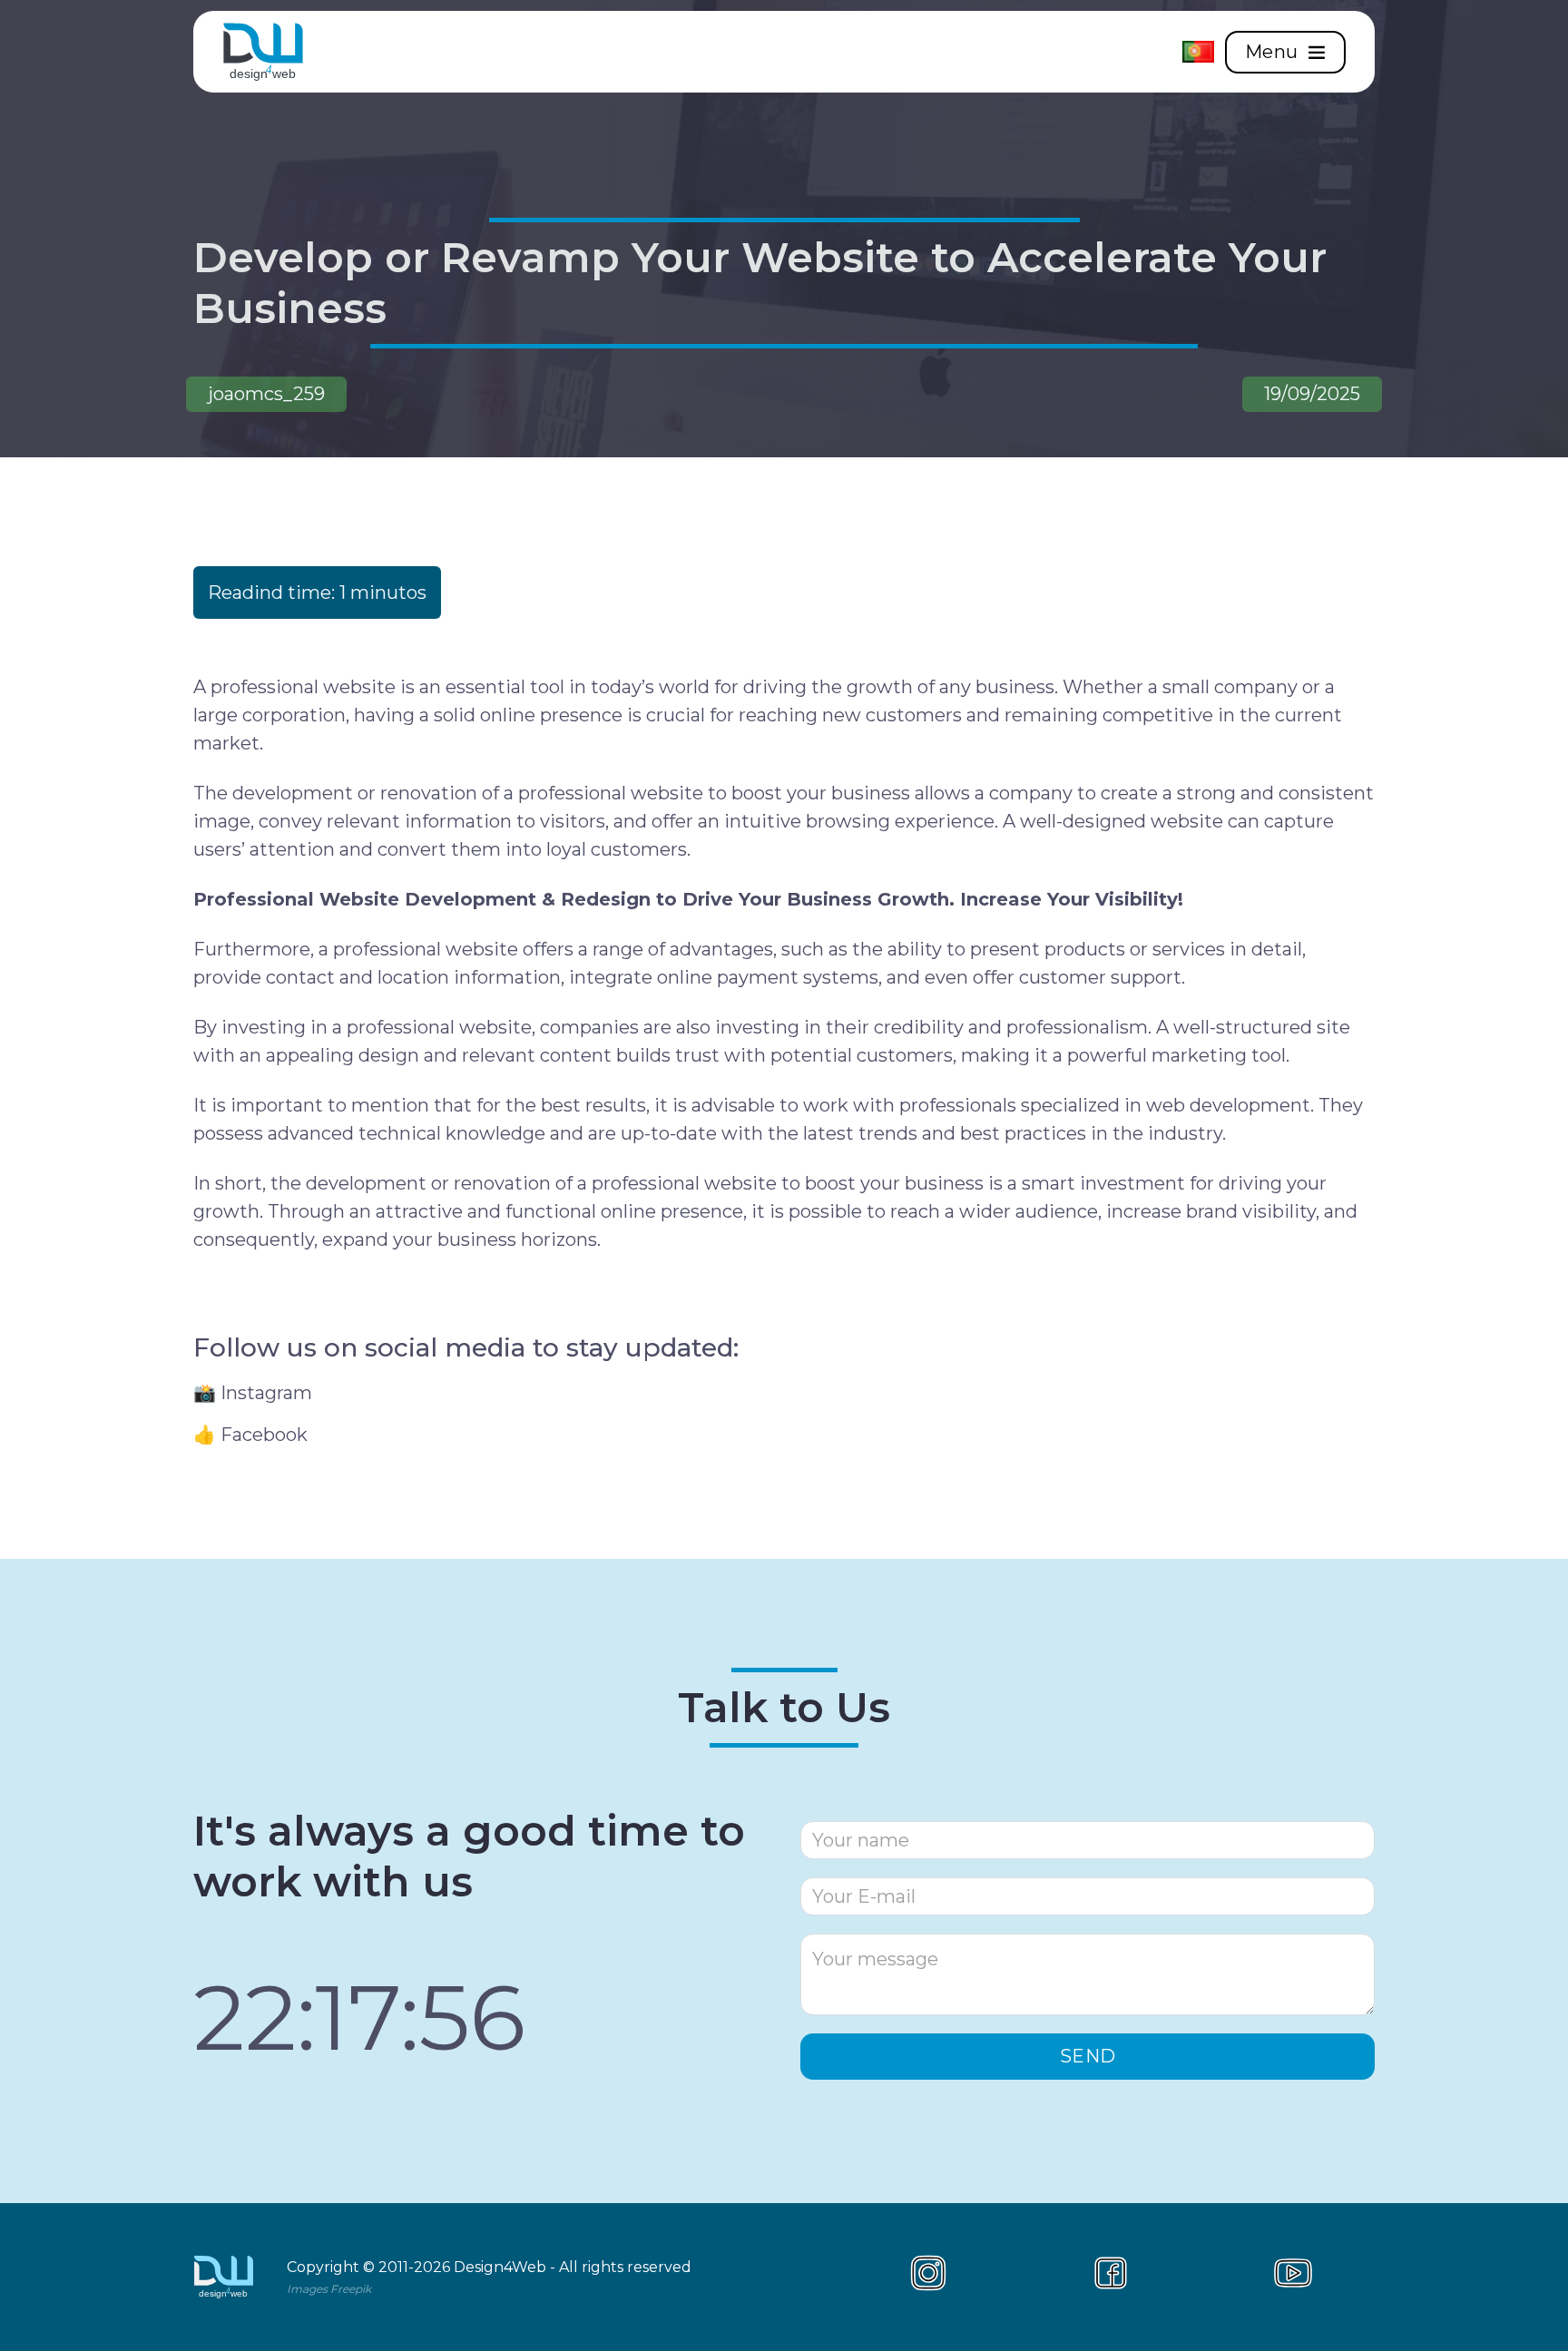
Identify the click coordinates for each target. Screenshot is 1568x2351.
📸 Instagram (253, 1393)
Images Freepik (329, 2289)
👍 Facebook (250, 1435)
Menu (1272, 52)
